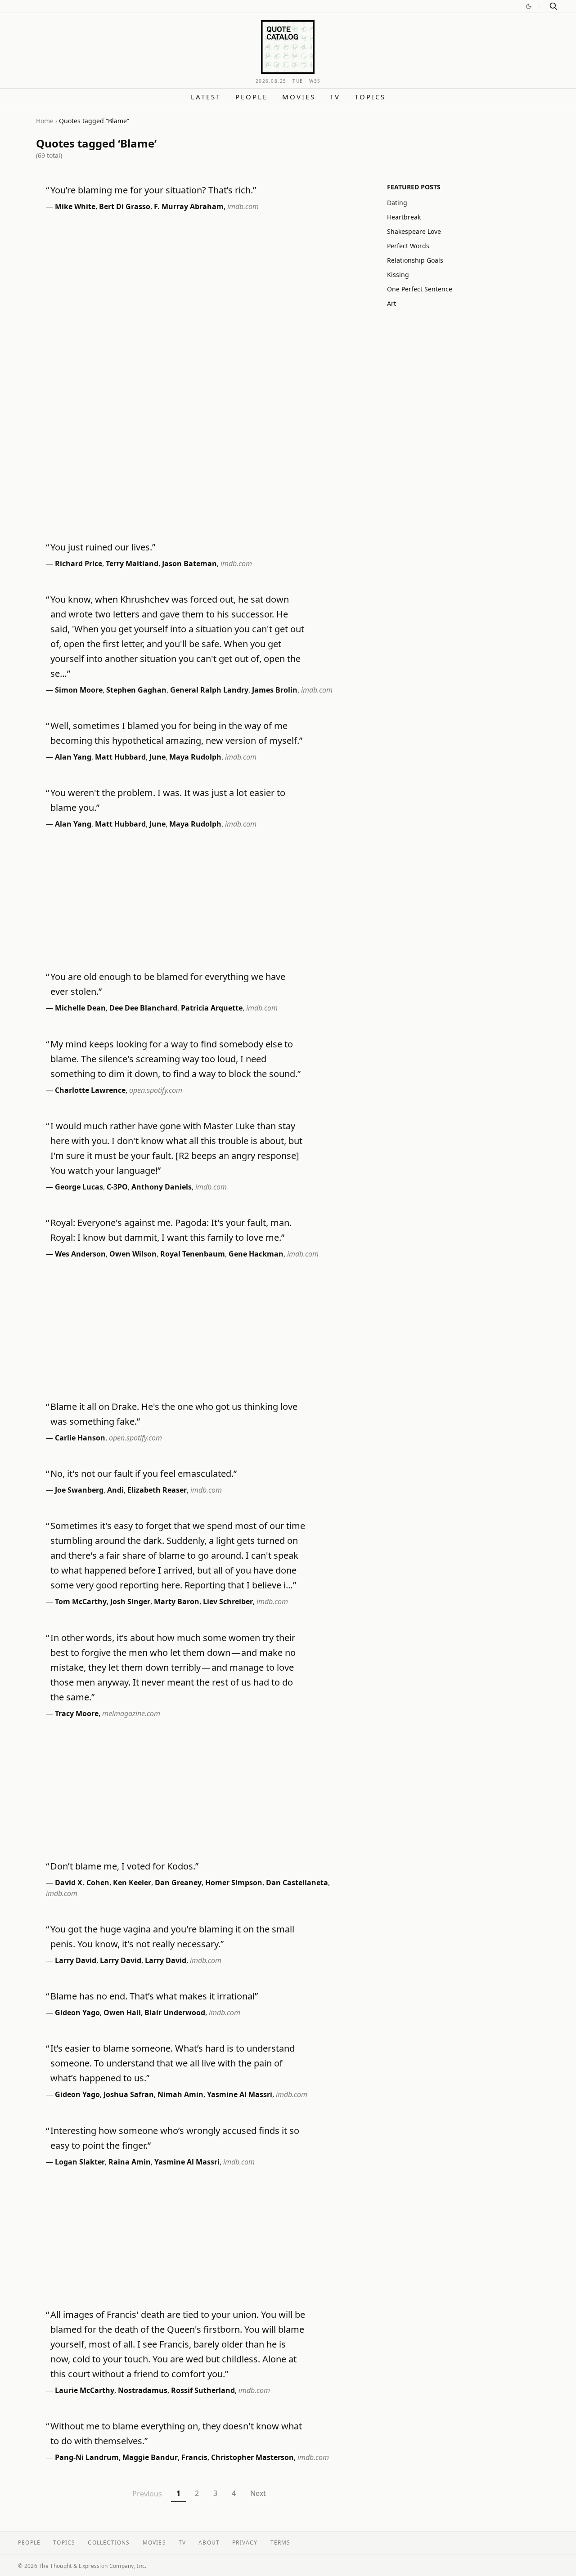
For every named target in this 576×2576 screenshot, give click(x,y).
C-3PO (117, 1187)
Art (391, 303)
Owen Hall (122, 2012)
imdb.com (243, 206)
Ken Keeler (132, 1883)
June (157, 757)
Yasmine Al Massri (240, 2094)
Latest (206, 97)
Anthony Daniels (162, 1187)
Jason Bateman (189, 563)
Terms (281, 2542)
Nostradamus (143, 2390)
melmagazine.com (131, 1713)
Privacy (245, 2542)
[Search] (553, 6)
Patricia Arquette (212, 1008)
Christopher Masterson (252, 2457)
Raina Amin (130, 2162)
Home (45, 121)
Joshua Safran (129, 2094)
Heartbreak (404, 217)
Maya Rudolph (195, 757)
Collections (109, 2542)
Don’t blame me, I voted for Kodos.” (124, 1866)
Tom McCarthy (81, 1601)
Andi (115, 1490)
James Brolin (275, 690)
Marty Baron (177, 1601)
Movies (299, 97)
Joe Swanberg (79, 1490)
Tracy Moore (77, 1713)
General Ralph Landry (209, 690)
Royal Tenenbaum (193, 1254)
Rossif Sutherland (203, 2390)
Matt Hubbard (120, 757)
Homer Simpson (234, 1883)
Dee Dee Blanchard (143, 1008)
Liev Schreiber (228, 1601)
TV (335, 97)
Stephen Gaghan (136, 690)
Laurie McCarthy (85, 2390)
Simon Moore (79, 690)
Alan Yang (73, 757)
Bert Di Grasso (125, 206)
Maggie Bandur (150, 2457)
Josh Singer (130, 1601)
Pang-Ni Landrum (87, 2457)
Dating (397, 203)
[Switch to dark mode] (529, 6)
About (209, 2542)
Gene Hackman (256, 1254)
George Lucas (79, 1187)
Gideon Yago (77, 2012)
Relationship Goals (415, 260)
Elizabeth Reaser (157, 1490)
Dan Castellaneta (297, 1883)
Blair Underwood (175, 2012)
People (252, 97)
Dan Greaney (178, 1883)
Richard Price (79, 563)
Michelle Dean (80, 1008)
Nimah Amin (180, 2094)
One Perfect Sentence (420, 289)
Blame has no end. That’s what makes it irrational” (154, 1996)
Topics (370, 97)
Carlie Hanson (80, 1438)
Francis (194, 2457)
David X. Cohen (82, 1883)
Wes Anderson (80, 1254)
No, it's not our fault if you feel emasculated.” (144, 1474)
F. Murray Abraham (189, 206)
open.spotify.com (156, 1090)
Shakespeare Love (414, 231)
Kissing (398, 275)
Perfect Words (408, 246)
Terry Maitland (132, 563)
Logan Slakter (80, 2162)
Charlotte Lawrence (90, 1090)
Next (258, 2493)
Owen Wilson (133, 1254)
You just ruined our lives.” (103, 547)
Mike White (75, 206)
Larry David (76, 1960)
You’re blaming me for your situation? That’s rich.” (153, 190)
